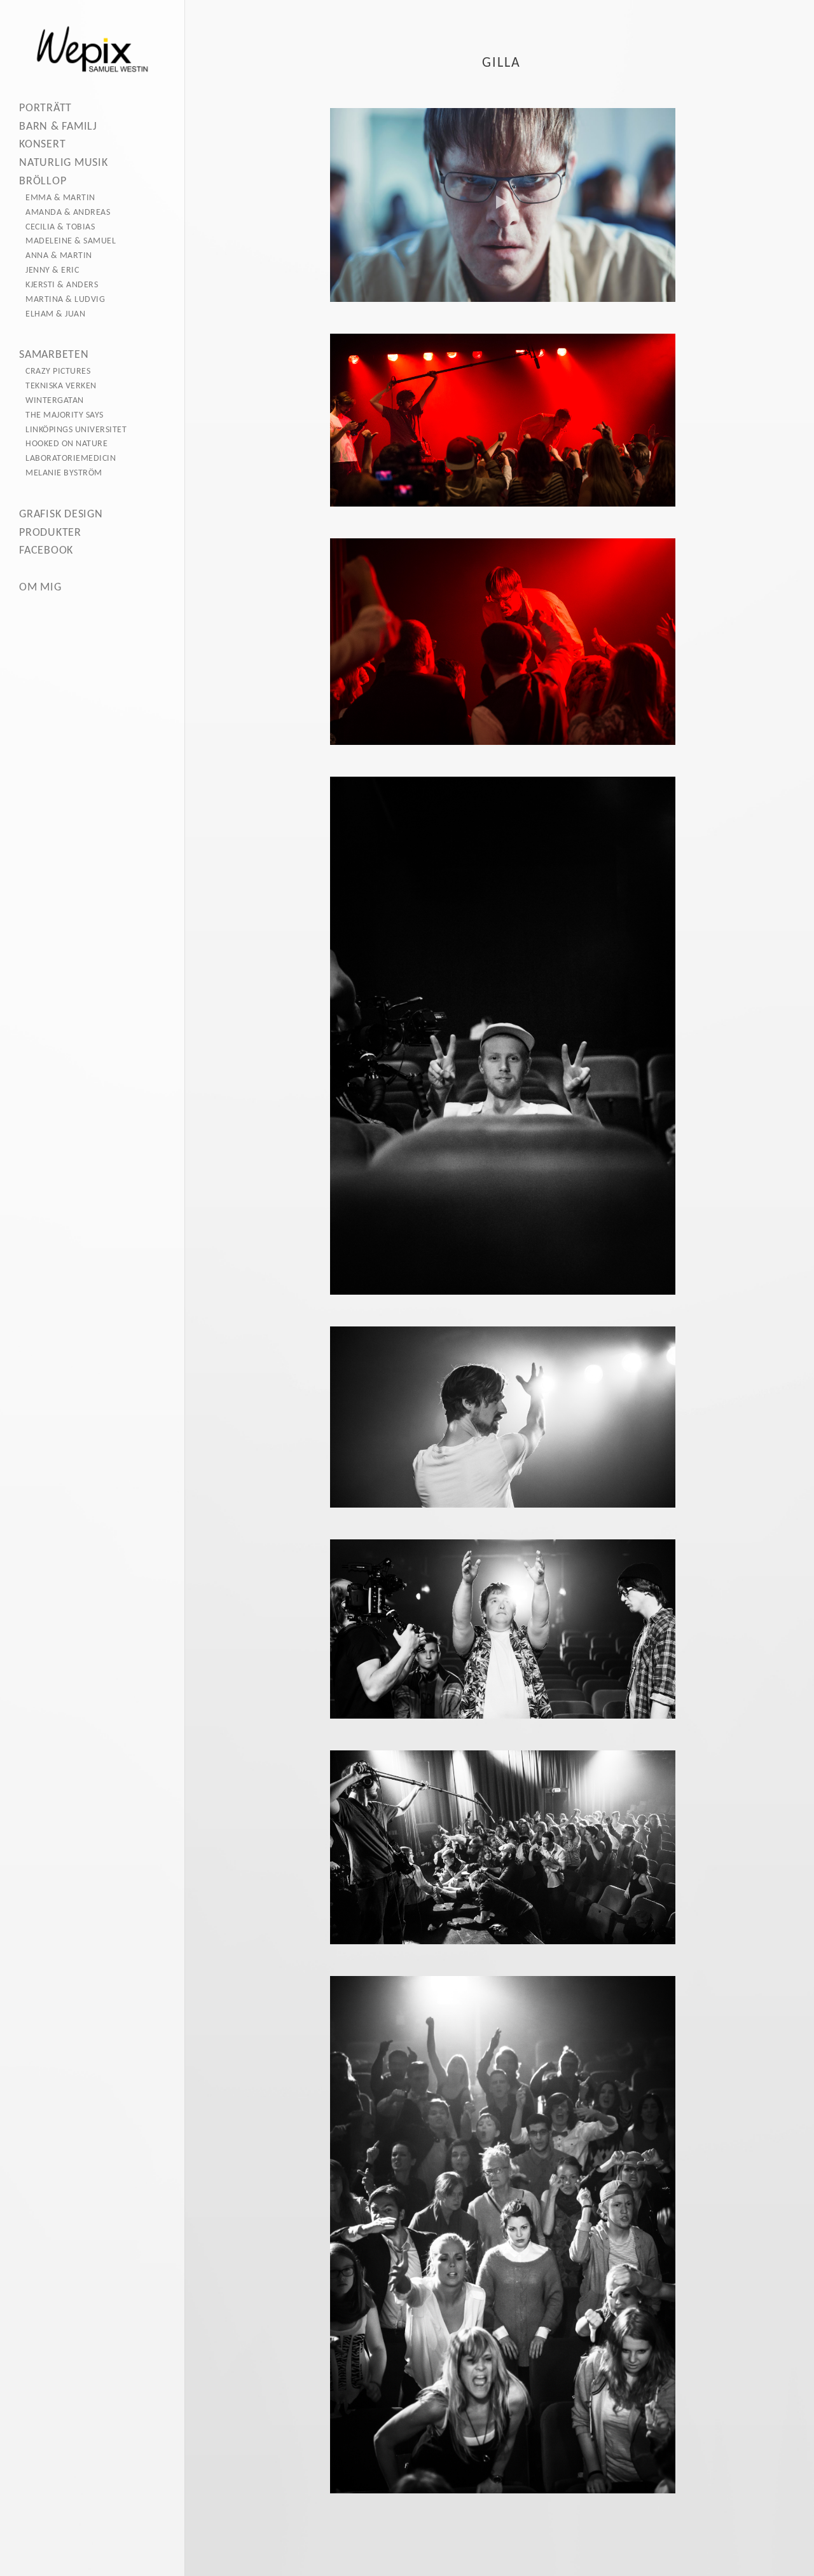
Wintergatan (55, 401)
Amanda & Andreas (68, 213)
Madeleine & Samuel (71, 241)
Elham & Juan (55, 314)
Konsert (42, 145)
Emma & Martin (60, 198)
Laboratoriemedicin (71, 459)
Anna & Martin (59, 256)
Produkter (50, 533)
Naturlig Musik (64, 163)
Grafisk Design (61, 515)
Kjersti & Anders (62, 285)
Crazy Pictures (58, 371)
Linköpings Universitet (76, 430)
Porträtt (45, 108)
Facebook (46, 551)
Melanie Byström (64, 473)
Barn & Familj (58, 127)
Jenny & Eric (52, 270)
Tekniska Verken (61, 386)
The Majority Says (65, 415)
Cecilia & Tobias (60, 227)
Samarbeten (54, 355)
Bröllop (43, 181)
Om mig (40, 588)
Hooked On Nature (66, 444)
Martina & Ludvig (65, 300)
